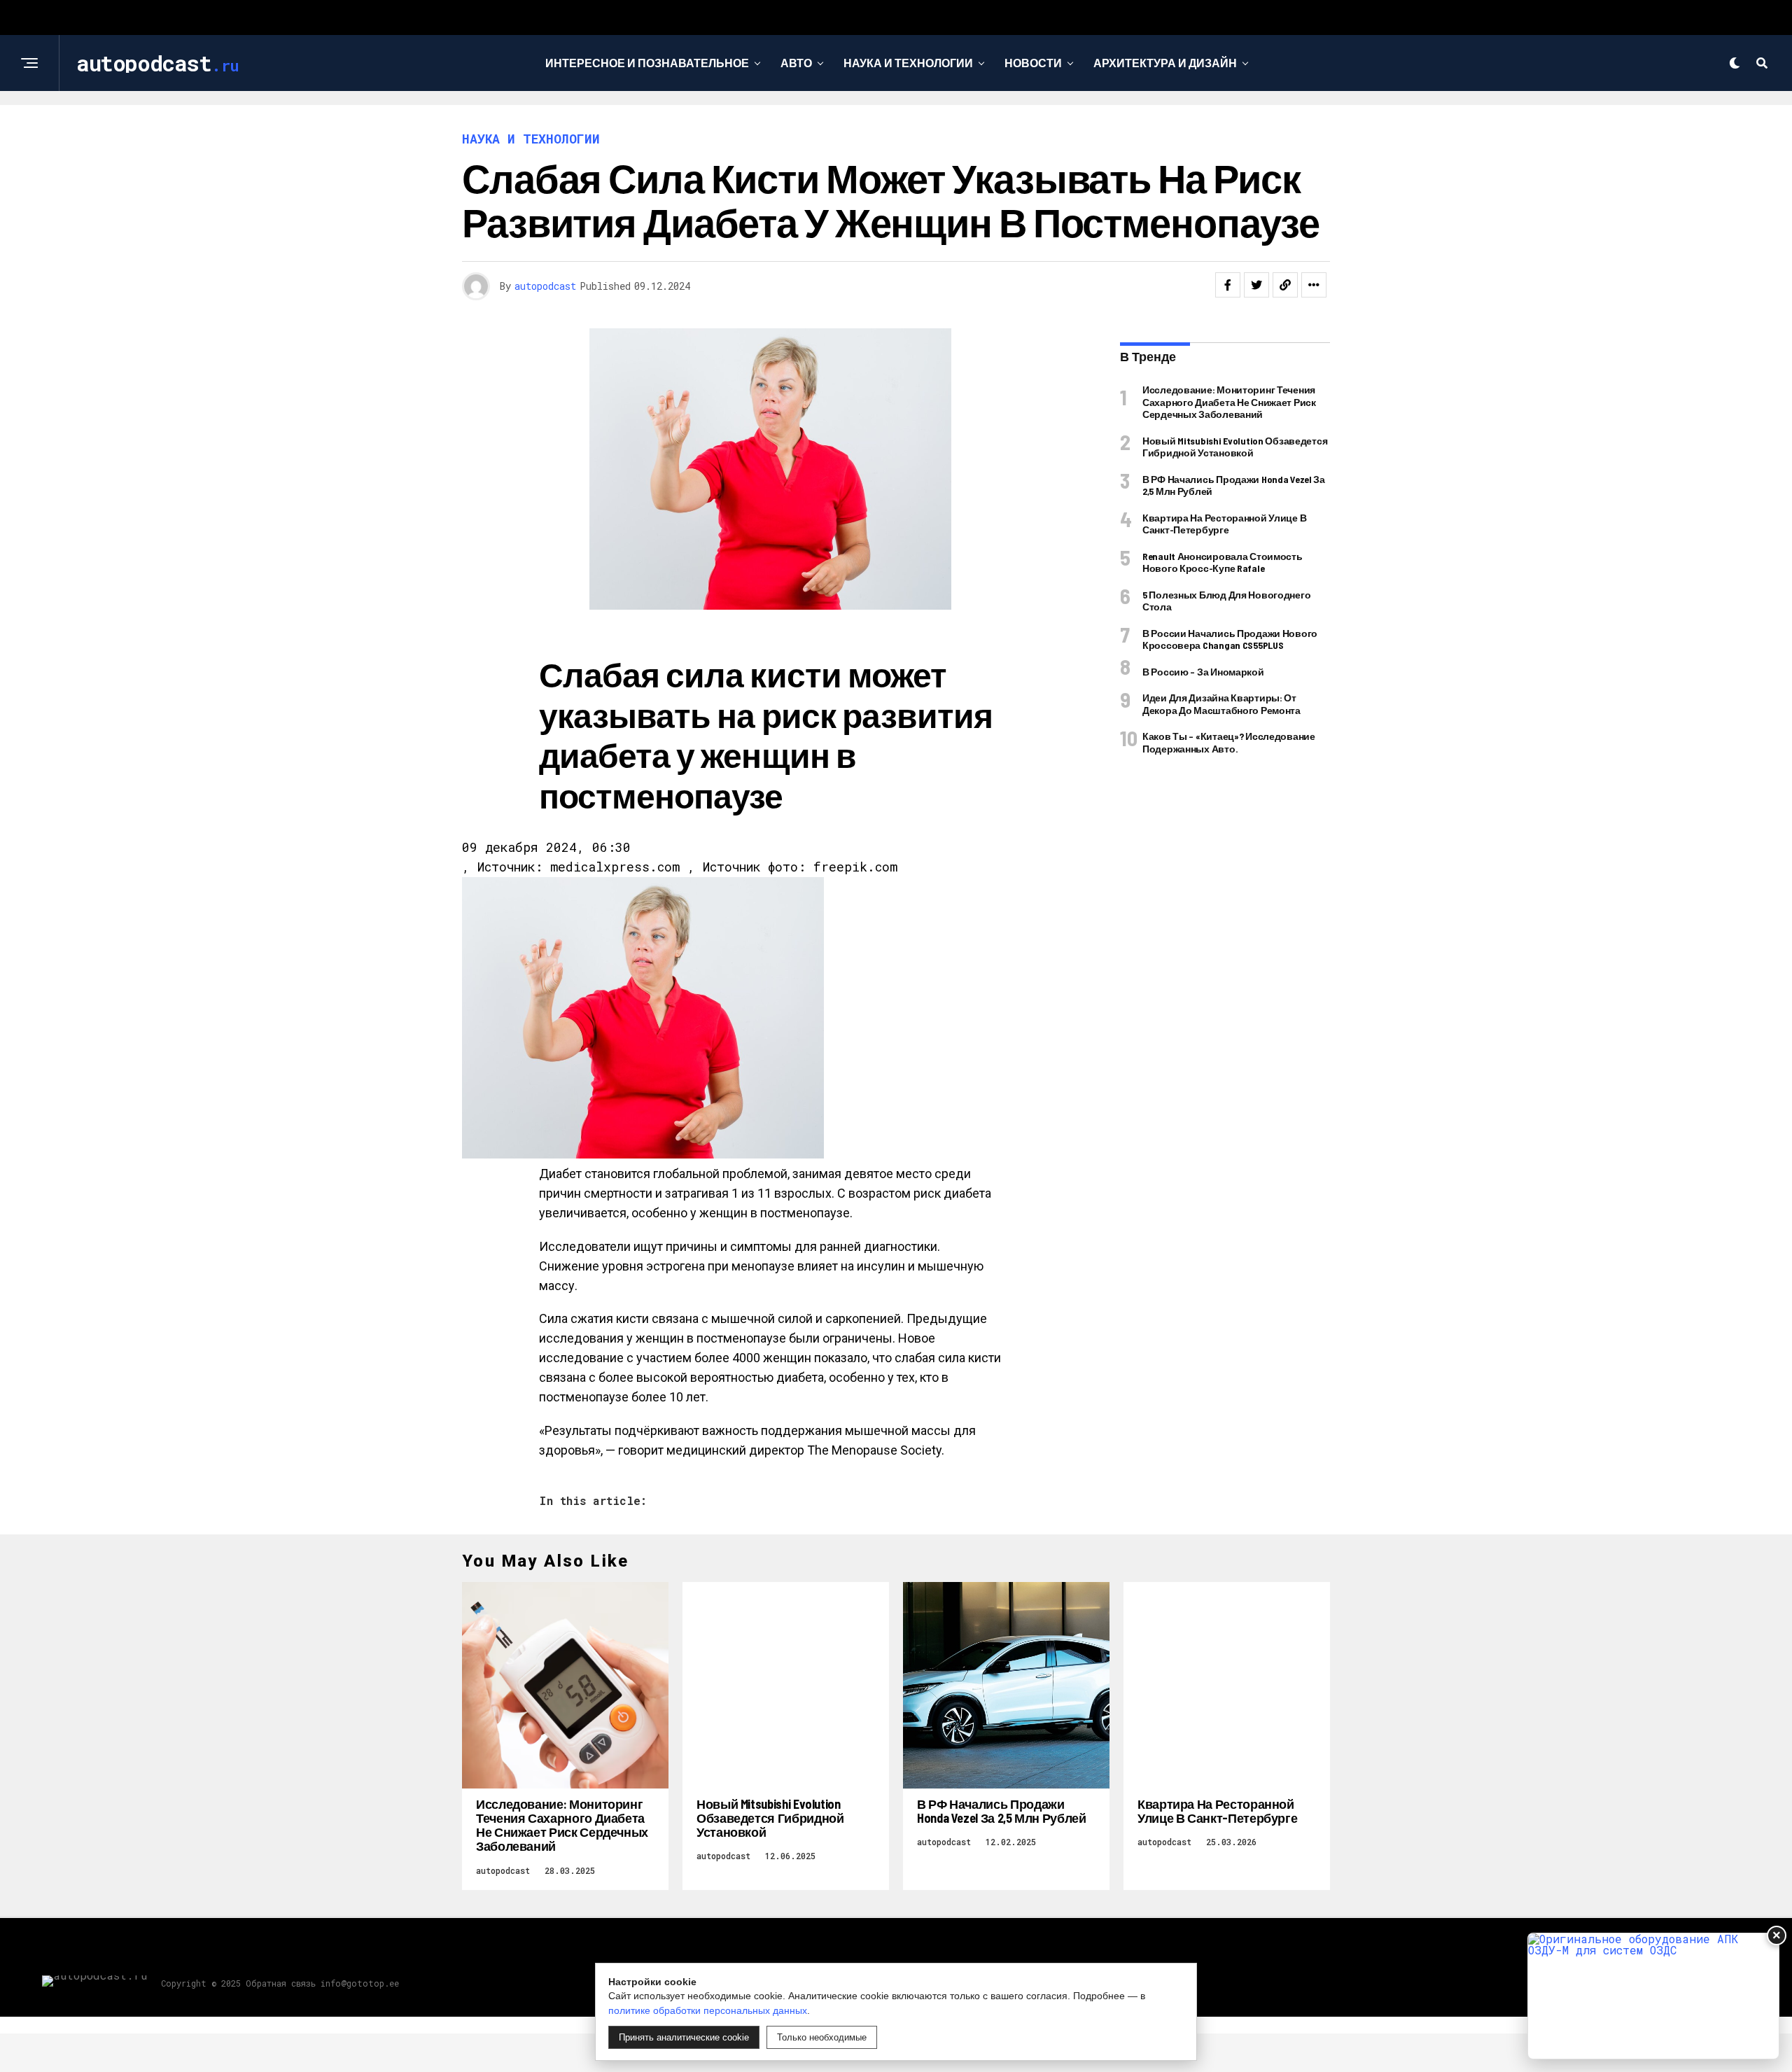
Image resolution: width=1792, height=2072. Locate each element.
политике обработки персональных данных (708, 2010)
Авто (796, 63)
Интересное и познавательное (647, 63)
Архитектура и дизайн (1165, 63)
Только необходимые (822, 2037)
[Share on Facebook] (1228, 285)
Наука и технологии (908, 63)
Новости (1033, 63)
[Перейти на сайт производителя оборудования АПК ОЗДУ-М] (1653, 1996)
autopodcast (545, 286)
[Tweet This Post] (1256, 285)
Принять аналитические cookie (684, 2037)
